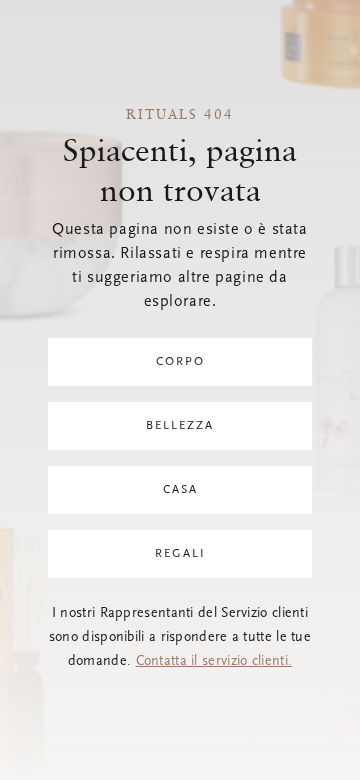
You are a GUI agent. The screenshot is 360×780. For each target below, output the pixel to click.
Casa (180, 490)
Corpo (180, 362)
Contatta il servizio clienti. (214, 662)
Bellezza (180, 426)
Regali (180, 554)
